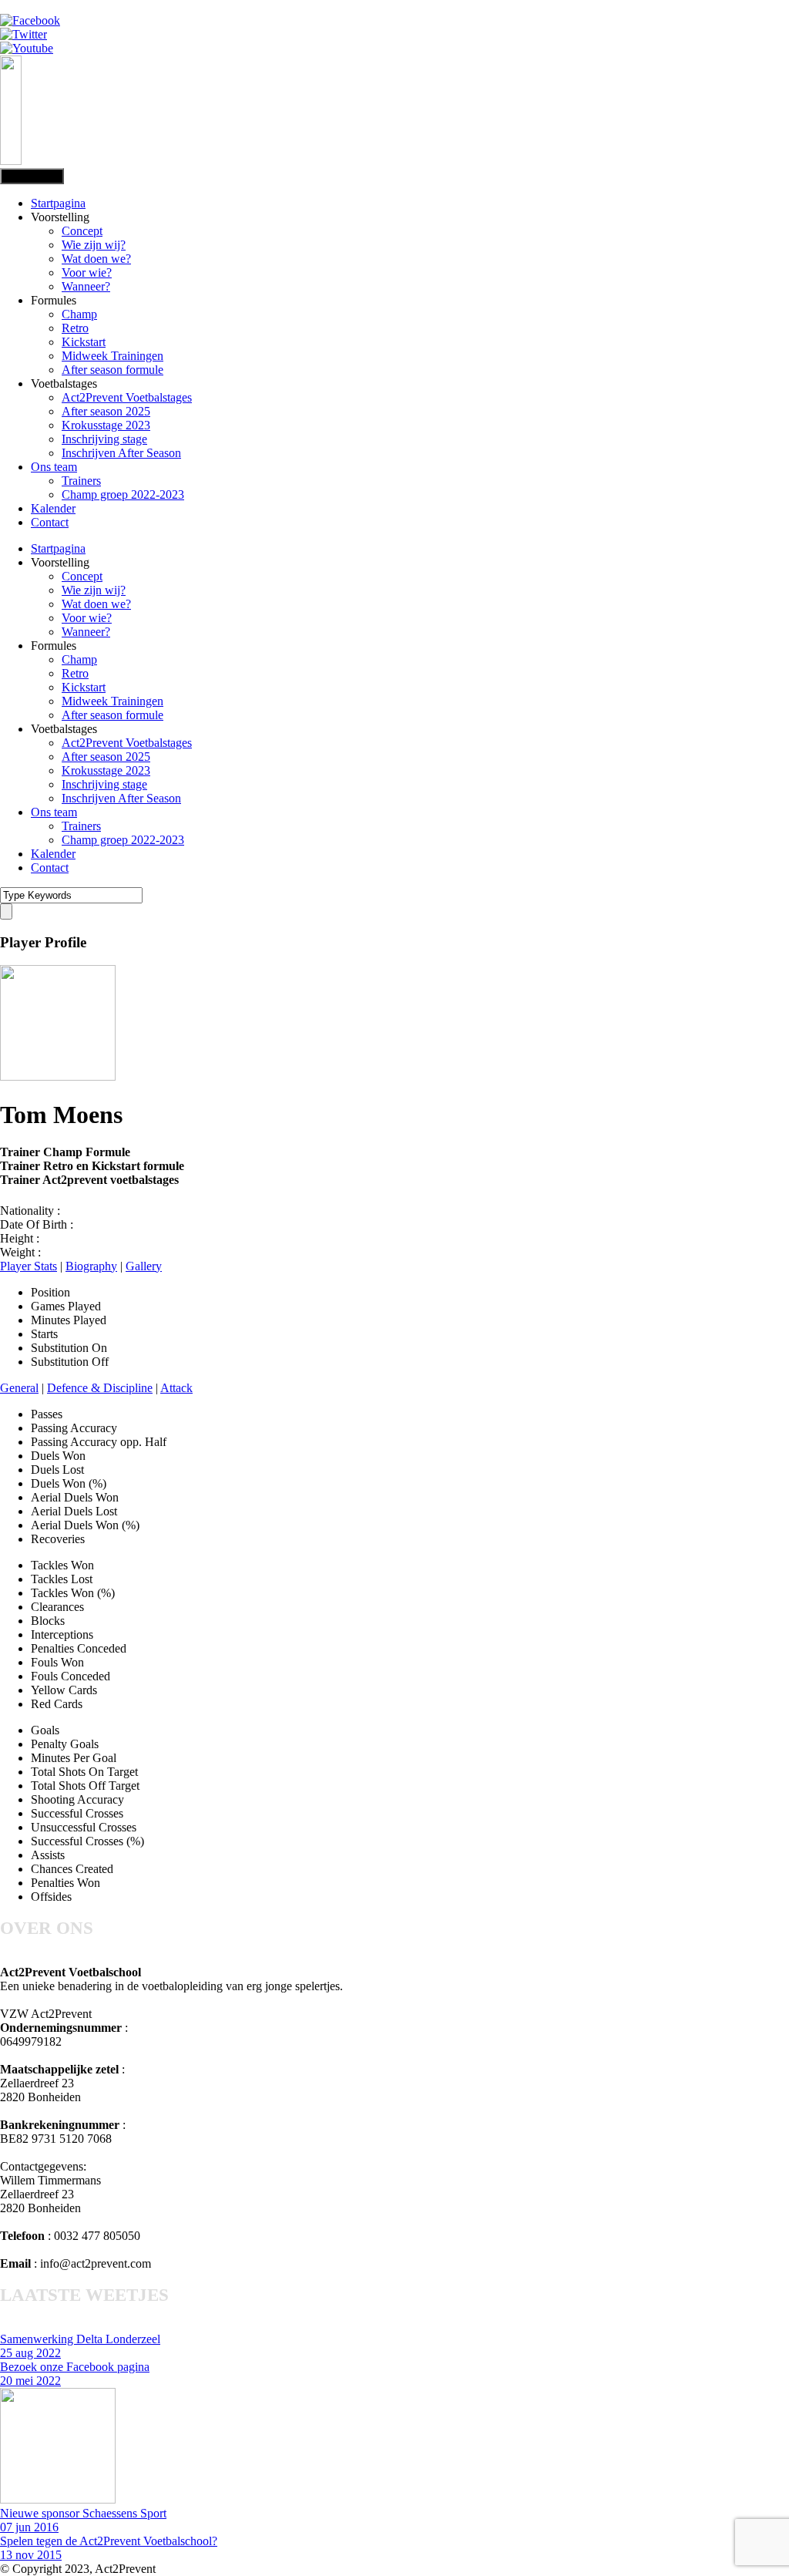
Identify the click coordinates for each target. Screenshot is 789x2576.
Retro (75, 328)
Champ (79, 314)
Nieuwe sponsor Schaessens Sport (83, 2513)
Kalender (53, 508)
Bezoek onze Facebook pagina (75, 2367)
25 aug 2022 (30, 2353)
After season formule (112, 370)
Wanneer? (86, 286)
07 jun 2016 (29, 2527)
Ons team (54, 467)
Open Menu (32, 176)
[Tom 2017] (58, 1076)
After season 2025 (106, 411)
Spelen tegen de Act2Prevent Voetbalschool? (109, 2541)
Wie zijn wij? (94, 245)
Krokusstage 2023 (106, 425)
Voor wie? (87, 272)
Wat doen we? (96, 259)
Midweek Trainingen (112, 356)
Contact (50, 522)
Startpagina (58, 203)
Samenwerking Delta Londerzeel (80, 2339)
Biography (91, 1266)
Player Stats (29, 1266)
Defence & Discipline (100, 1388)
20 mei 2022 (30, 2381)
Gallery (144, 1266)
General (19, 1388)
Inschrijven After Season (121, 453)
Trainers (81, 481)
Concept (82, 231)
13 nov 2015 (31, 2555)
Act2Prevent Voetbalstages (127, 397)
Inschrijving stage (104, 439)
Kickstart (84, 342)
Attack (176, 1388)
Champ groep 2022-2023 (123, 494)
